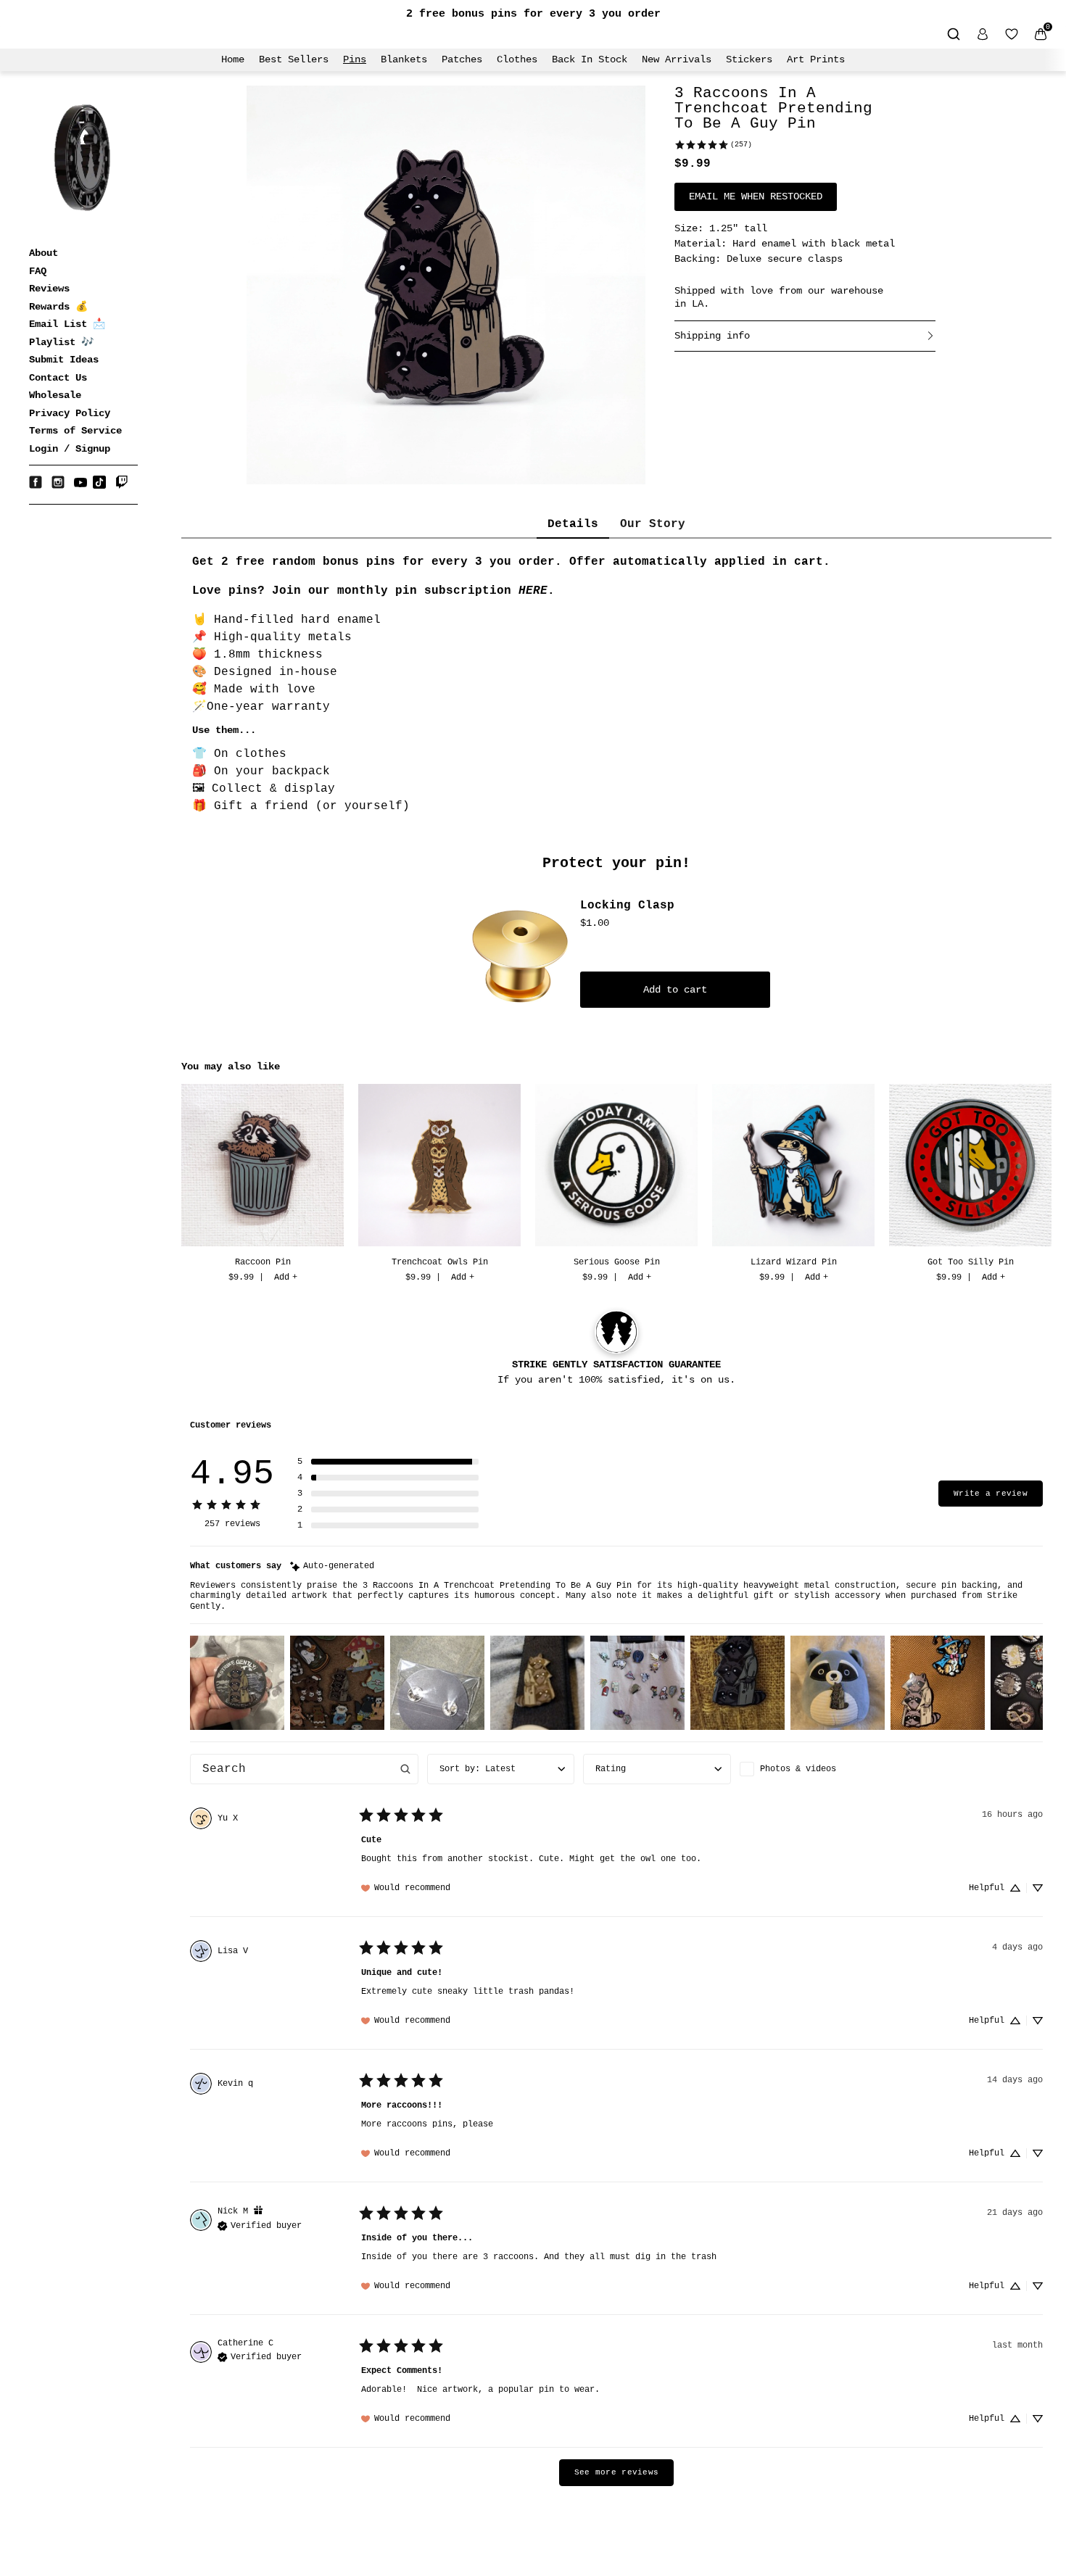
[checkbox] (813, 1769)
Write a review (991, 1494)
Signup (93, 449)
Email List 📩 (67, 324)
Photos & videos (798, 1769)
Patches (462, 59)
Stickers (749, 59)
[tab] (573, 525)
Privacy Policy (70, 413)
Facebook (36, 482)
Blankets (404, 59)
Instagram (58, 482)
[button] (388, 1462)
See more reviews (616, 2472)
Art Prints (816, 59)
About (44, 253)
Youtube (80, 482)
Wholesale (55, 395)
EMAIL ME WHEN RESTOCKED (756, 196)
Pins (355, 59)
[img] (332, 1566)
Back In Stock (590, 59)
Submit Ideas (64, 360)
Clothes (517, 59)
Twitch (122, 482)
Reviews (49, 289)
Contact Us (58, 378)
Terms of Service (75, 431)
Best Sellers (294, 59)
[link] (713, 145)
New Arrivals (677, 59)
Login (44, 449)
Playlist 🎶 (61, 342)
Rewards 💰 (58, 307)
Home (233, 59)
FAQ (38, 271)
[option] (263, 1185)
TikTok (99, 482)
